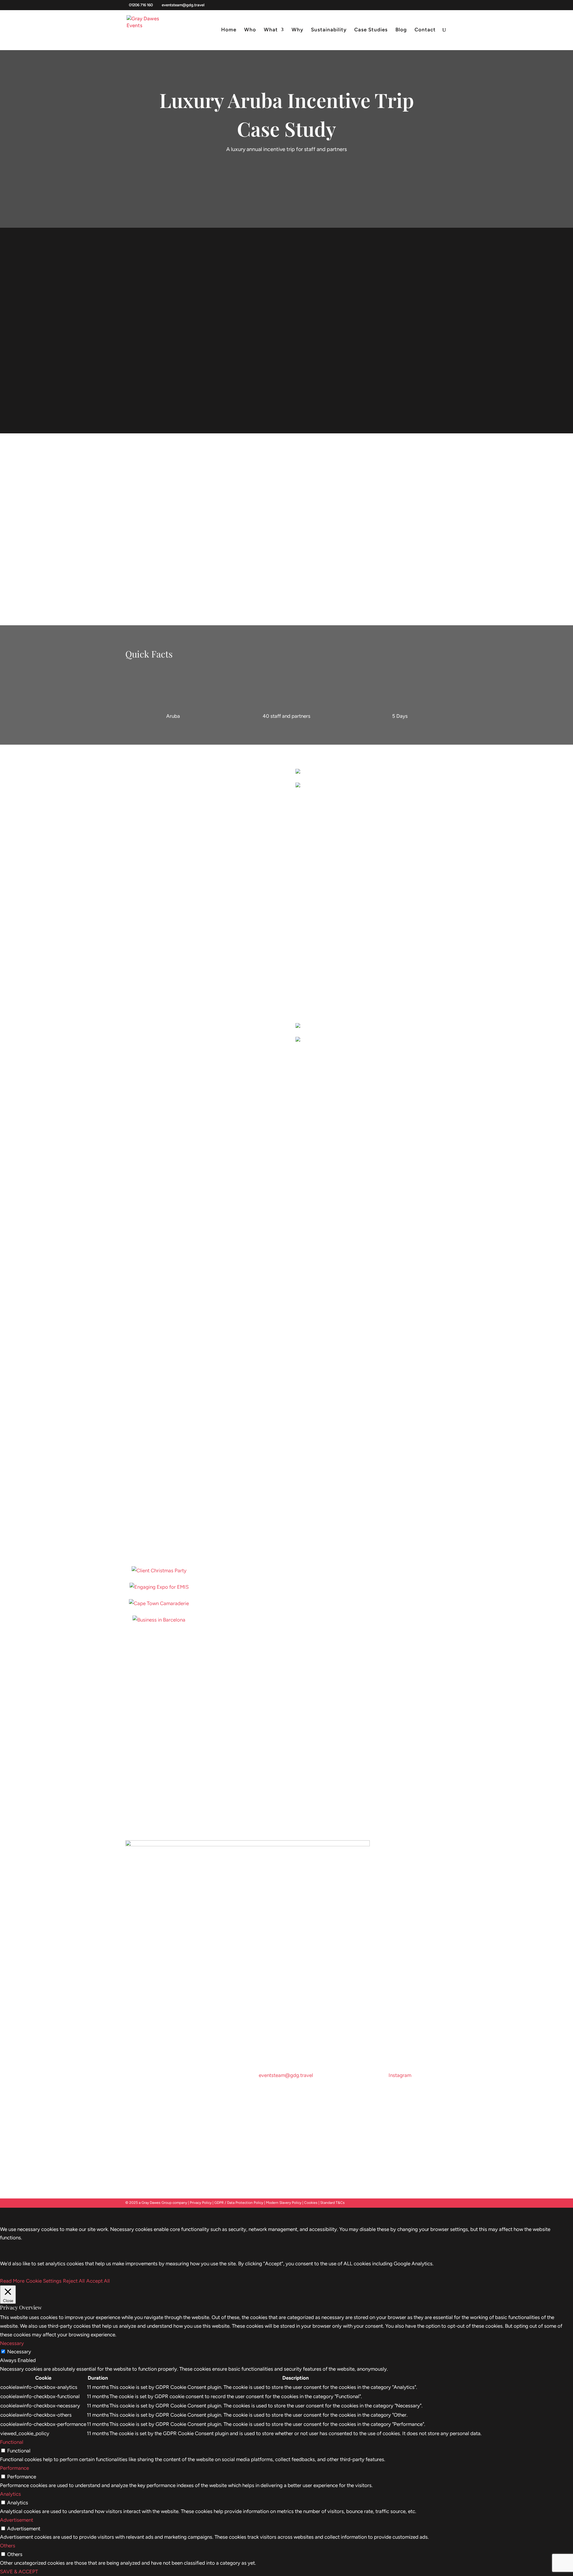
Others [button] (8, 2546)
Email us (139, 1788)
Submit (273, 1769)
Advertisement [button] (17, 2520)
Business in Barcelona (159, 1626)
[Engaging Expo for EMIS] (159, 1587)
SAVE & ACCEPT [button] (19, 2572)
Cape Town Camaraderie (159, 1610)
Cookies (311, 2203)
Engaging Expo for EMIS (159, 1594)
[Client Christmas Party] (159, 1571)
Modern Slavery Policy (284, 2203)
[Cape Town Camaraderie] (159, 1603)
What (271, 30)
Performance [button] (14, 2468)
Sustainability (329, 30)
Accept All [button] (98, 2281)
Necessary (19, 2352)
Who (250, 30)
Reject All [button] (74, 2281)
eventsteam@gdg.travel (286, 2075)
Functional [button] (12, 2442)
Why (297, 30)
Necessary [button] (12, 2343)
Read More (12, 2281)
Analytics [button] (10, 2494)
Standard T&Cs (332, 2203)
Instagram (400, 2075)
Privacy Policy (201, 2203)
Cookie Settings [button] (44, 2281)
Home (229, 30)
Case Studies (371, 30)
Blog (401, 30)
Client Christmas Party (159, 1577)
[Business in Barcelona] (159, 1620)
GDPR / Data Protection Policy (239, 2203)
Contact (425, 30)
